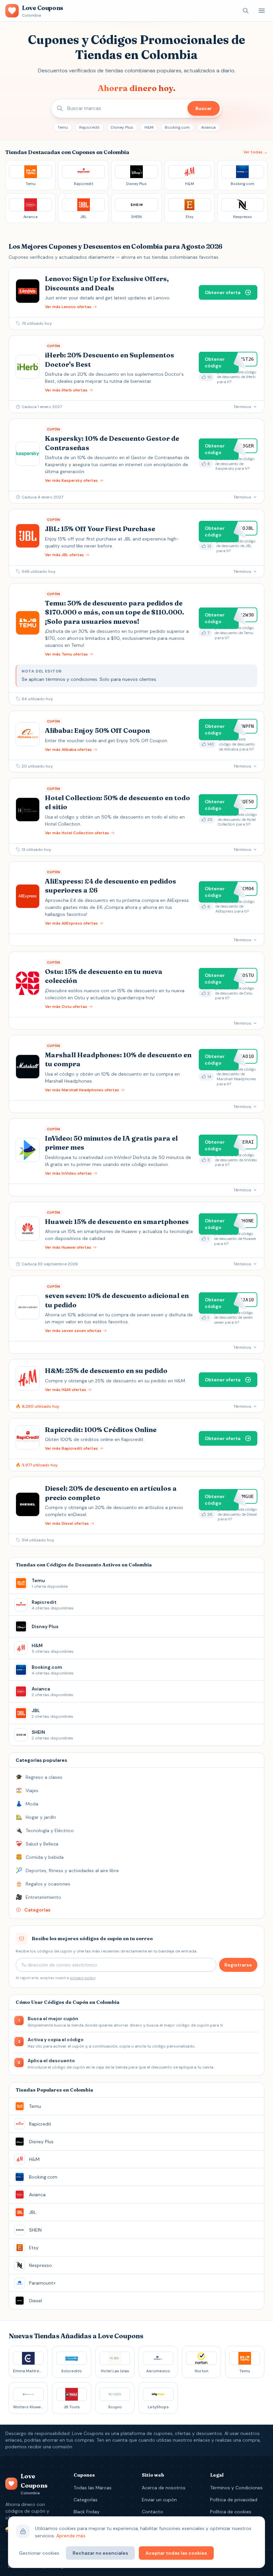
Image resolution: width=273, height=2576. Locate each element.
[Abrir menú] (262, 11)
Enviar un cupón (159, 2500)
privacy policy (83, 1978)
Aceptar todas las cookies (176, 2553)
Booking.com (177, 127)
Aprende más (71, 2536)
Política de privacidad (234, 2500)
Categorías (86, 2500)
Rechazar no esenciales (100, 2553)
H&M (149, 127)
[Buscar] (246, 11)
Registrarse (238, 1965)
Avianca (208, 127)
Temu (63, 127)
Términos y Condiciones (236, 2488)
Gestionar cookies (39, 2553)
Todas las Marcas (93, 2488)
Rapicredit (89, 127)
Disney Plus (122, 127)
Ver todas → (256, 152)
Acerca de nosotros (164, 2488)
